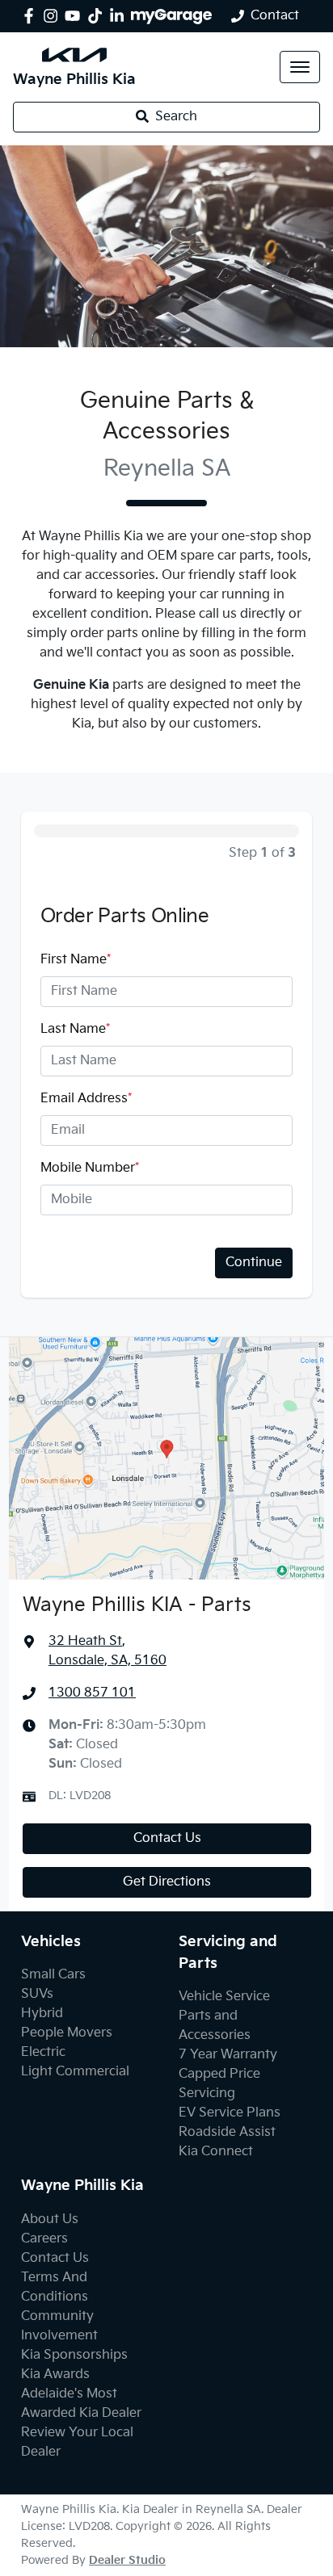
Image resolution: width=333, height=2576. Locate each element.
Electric (43, 2052)
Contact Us (167, 1838)
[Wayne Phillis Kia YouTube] (76, 16)
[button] (300, 67)
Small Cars (53, 1975)
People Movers (67, 2033)
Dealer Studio (127, 2560)
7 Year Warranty (228, 2055)
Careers (44, 2239)
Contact (275, 16)
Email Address (86, 1099)
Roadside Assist (227, 2132)
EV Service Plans (230, 2113)
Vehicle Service (224, 1997)
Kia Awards (55, 2375)
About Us (50, 2219)
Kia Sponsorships (74, 2355)
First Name (76, 960)
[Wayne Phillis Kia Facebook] (32, 16)
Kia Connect (216, 2152)
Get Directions (167, 1882)
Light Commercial (75, 2072)
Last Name (75, 1029)
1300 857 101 (92, 1693)
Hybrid (42, 2014)
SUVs (37, 1994)
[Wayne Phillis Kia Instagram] (54, 16)
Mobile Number (90, 1168)
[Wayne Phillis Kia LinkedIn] (120, 16)
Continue (254, 1263)
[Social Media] (98, 16)
